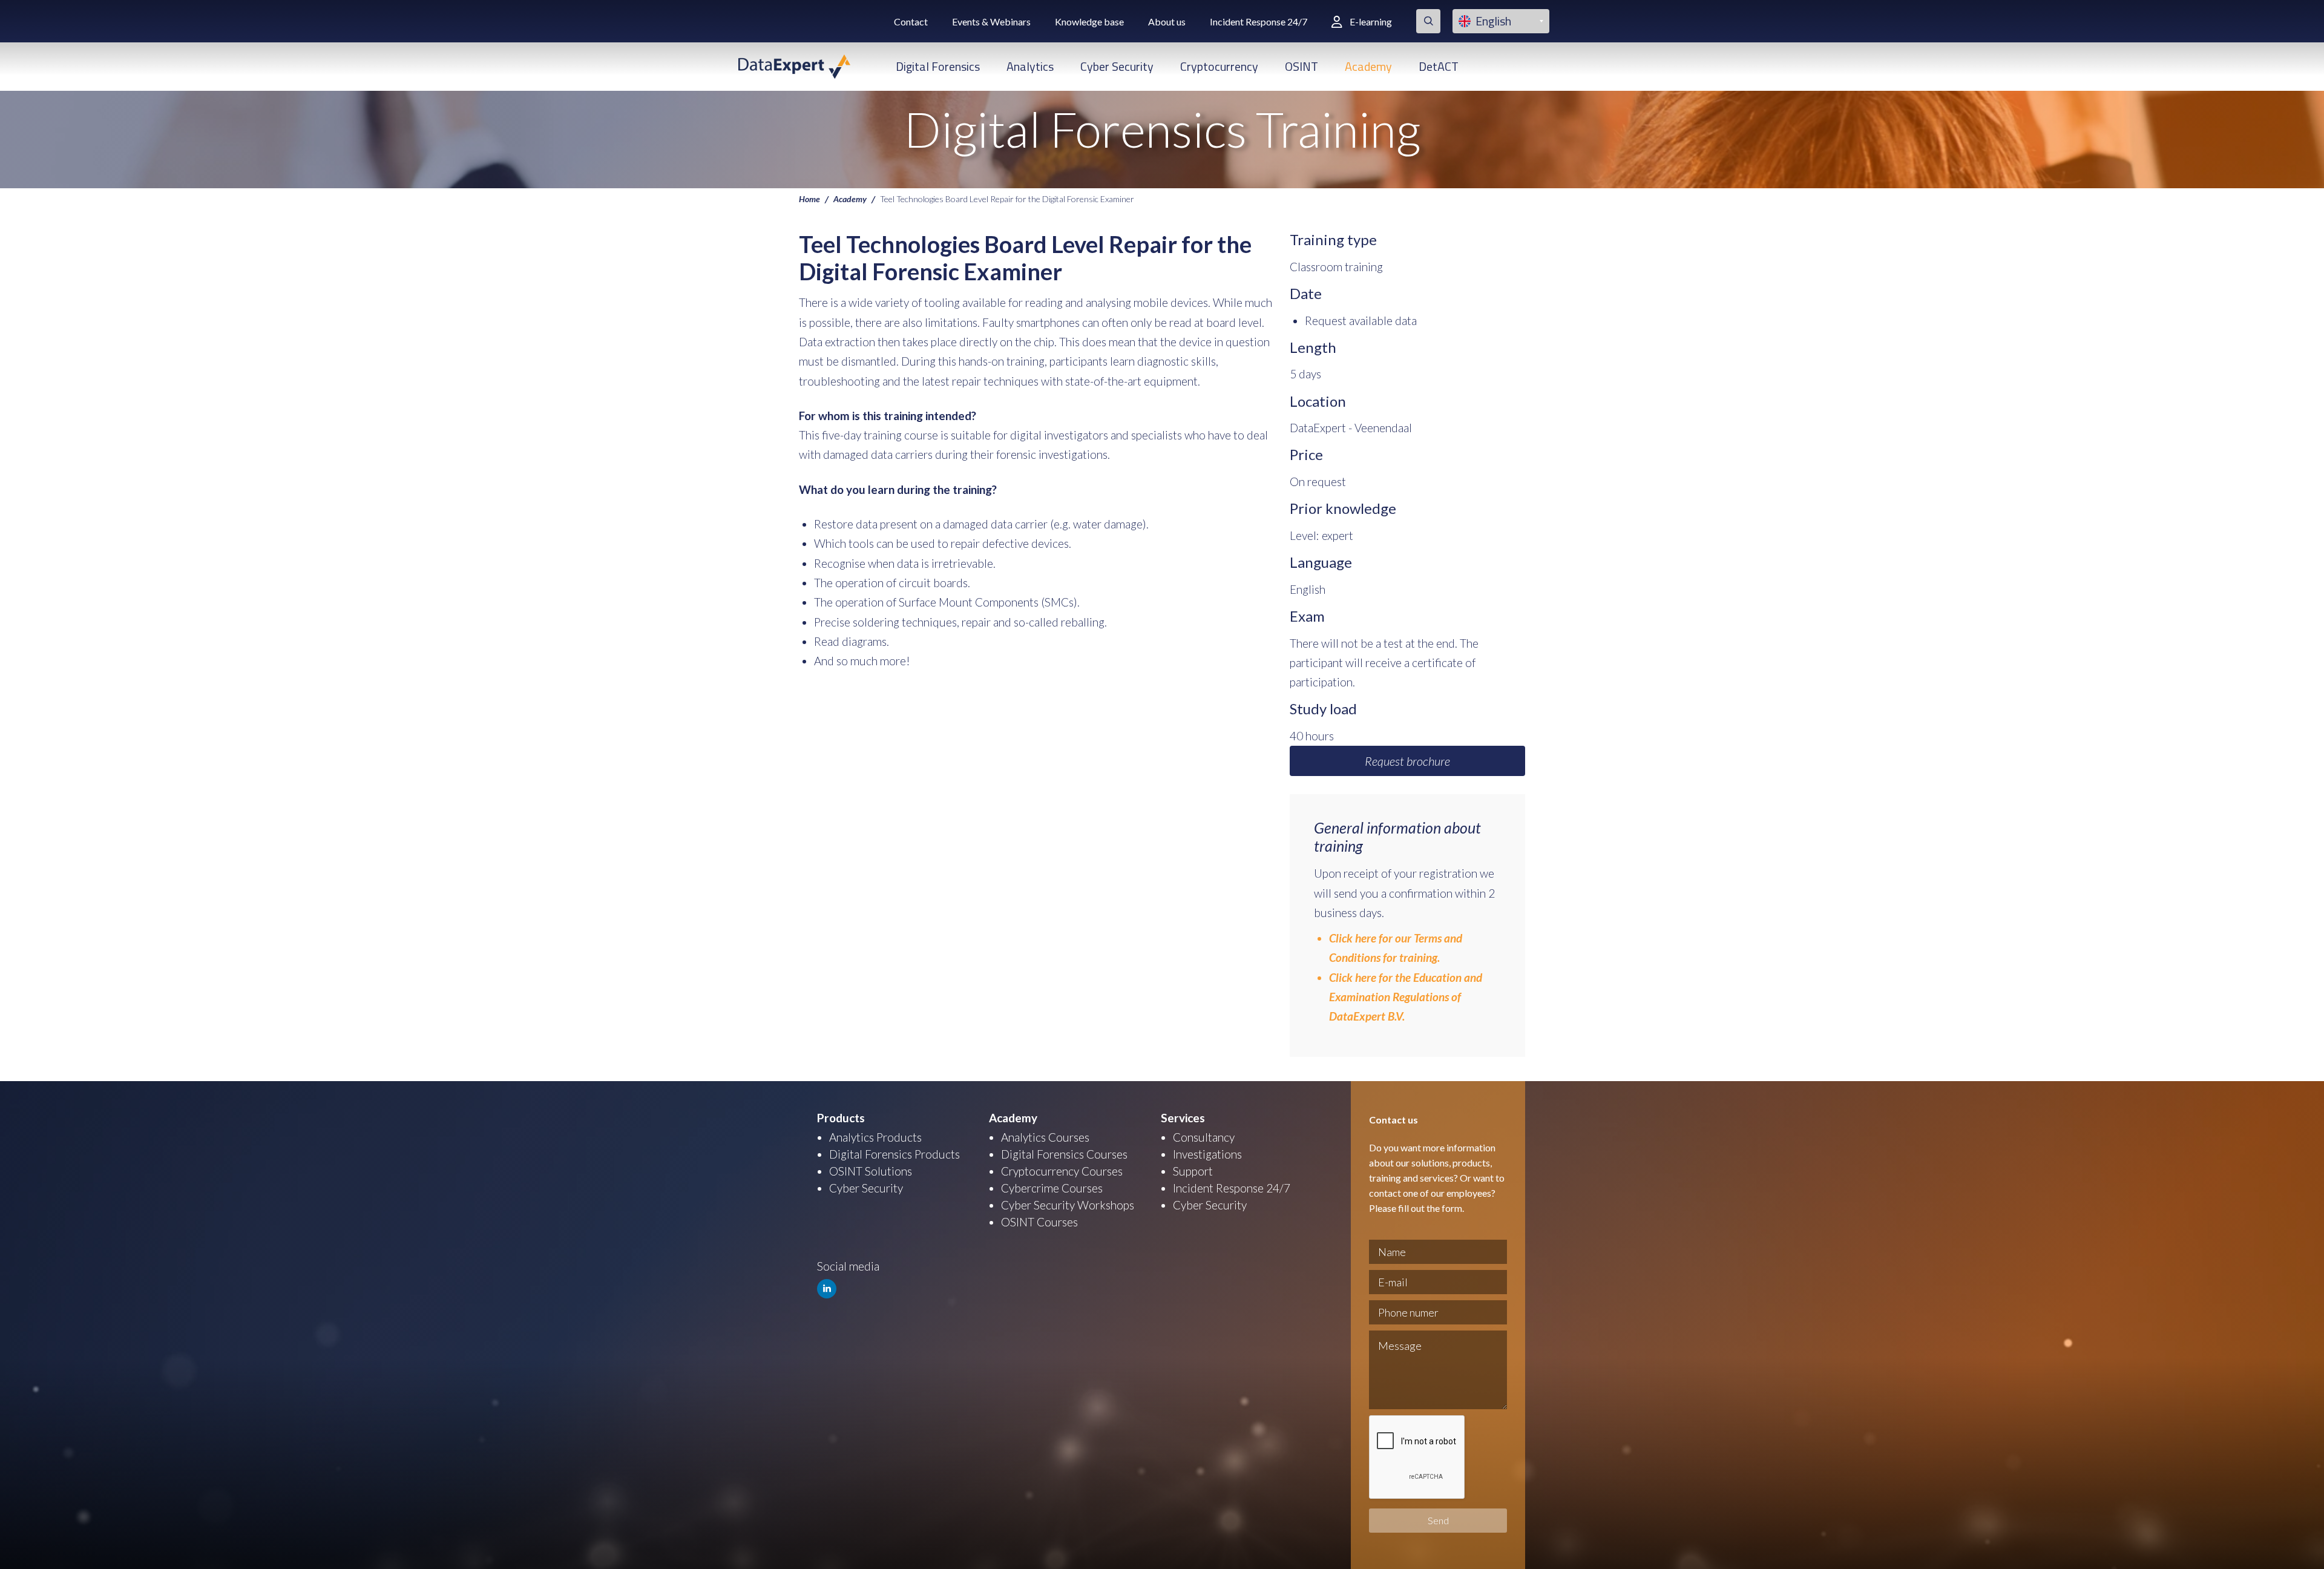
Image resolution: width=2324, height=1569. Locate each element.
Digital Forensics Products (894, 1154)
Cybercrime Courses (1052, 1188)
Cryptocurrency (1219, 66)
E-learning (1371, 21)
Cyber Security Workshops (1068, 1205)
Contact (911, 21)
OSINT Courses (1039, 1222)
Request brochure (1407, 761)
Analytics (1030, 66)
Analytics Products (875, 1137)
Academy (1368, 66)
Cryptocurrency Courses (1062, 1171)
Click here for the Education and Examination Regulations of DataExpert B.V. (1406, 997)
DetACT (1439, 66)
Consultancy (1204, 1137)
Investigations (1207, 1154)
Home (809, 199)
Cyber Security (1117, 66)
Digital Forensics (938, 66)
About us (1167, 21)
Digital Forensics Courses (1064, 1154)
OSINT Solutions (871, 1171)
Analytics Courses (1045, 1137)
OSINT (1302, 66)
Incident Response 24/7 (1259, 21)
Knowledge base (1089, 21)
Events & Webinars (991, 21)
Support (1193, 1171)
